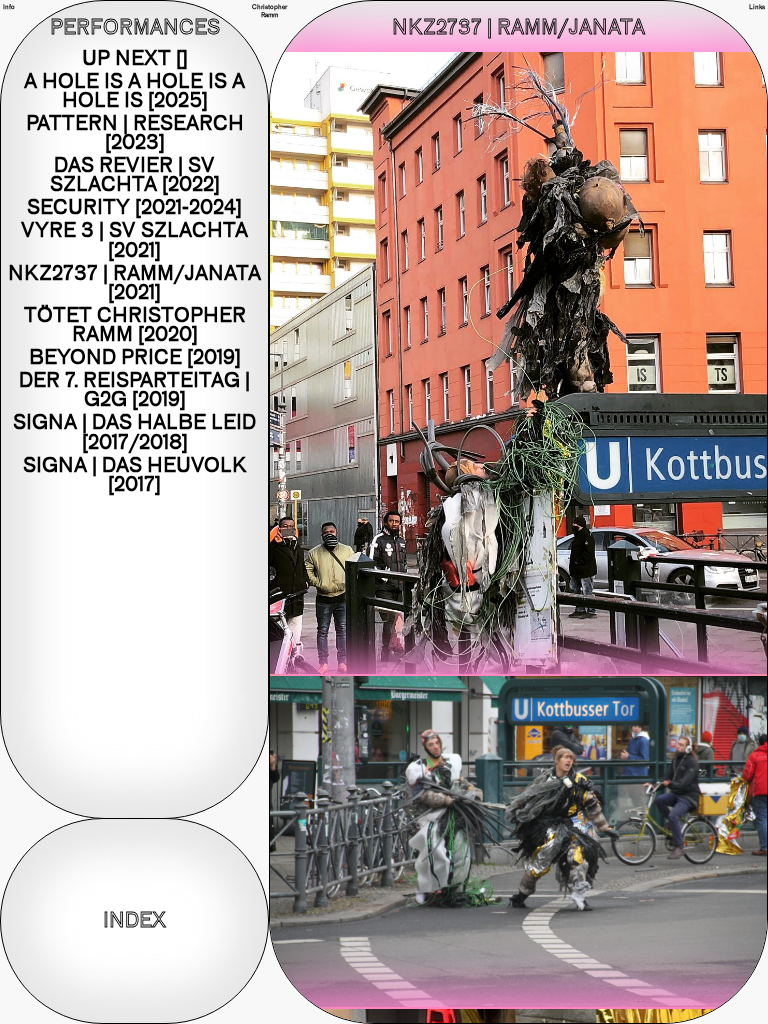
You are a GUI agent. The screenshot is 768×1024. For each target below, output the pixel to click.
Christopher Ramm (269, 11)
